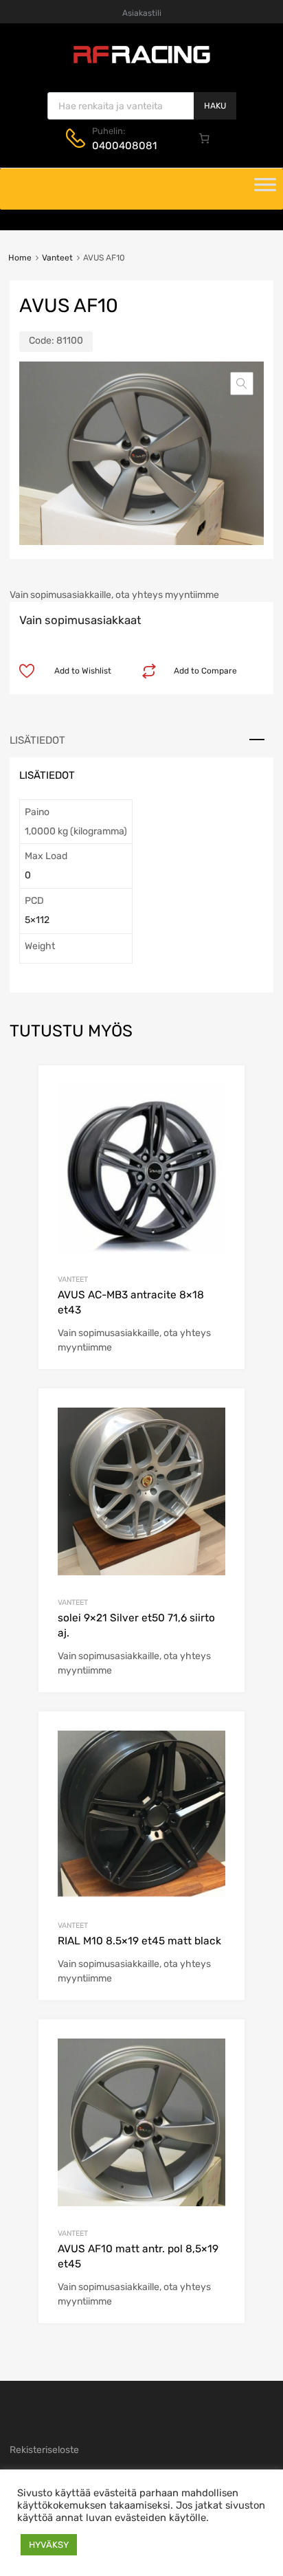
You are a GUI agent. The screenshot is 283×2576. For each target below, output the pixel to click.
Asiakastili (142, 13)
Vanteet (57, 258)
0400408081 (124, 146)
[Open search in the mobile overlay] (142, 106)
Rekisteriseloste (44, 2450)
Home (20, 258)
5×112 (37, 920)
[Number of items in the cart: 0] (205, 138)
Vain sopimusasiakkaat (80, 620)
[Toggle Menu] (265, 189)
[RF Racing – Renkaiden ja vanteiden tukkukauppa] (141, 62)
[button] (242, 384)
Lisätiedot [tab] (37, 740)
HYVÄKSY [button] (49, 2545)
